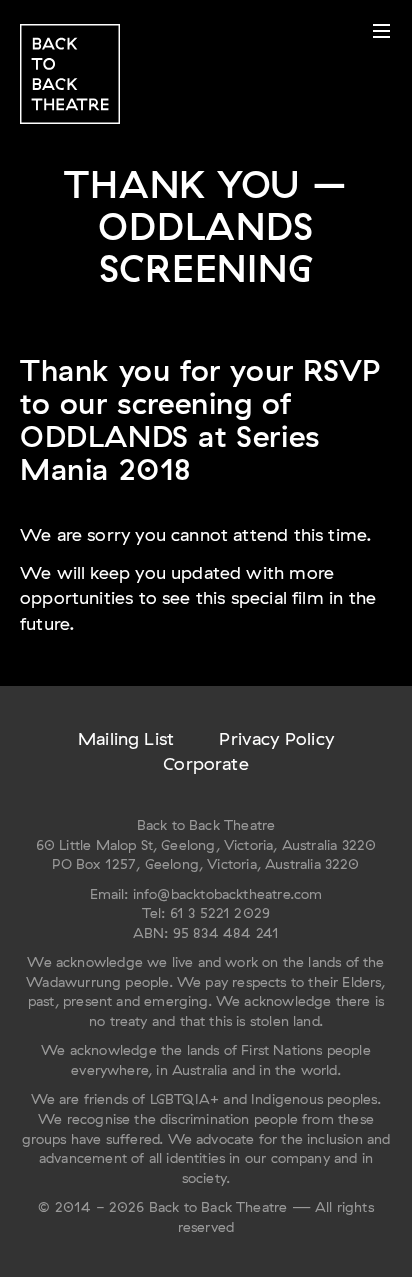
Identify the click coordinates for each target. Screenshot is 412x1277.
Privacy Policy (276, 738)
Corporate (206, 763)
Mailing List (126, 738)
